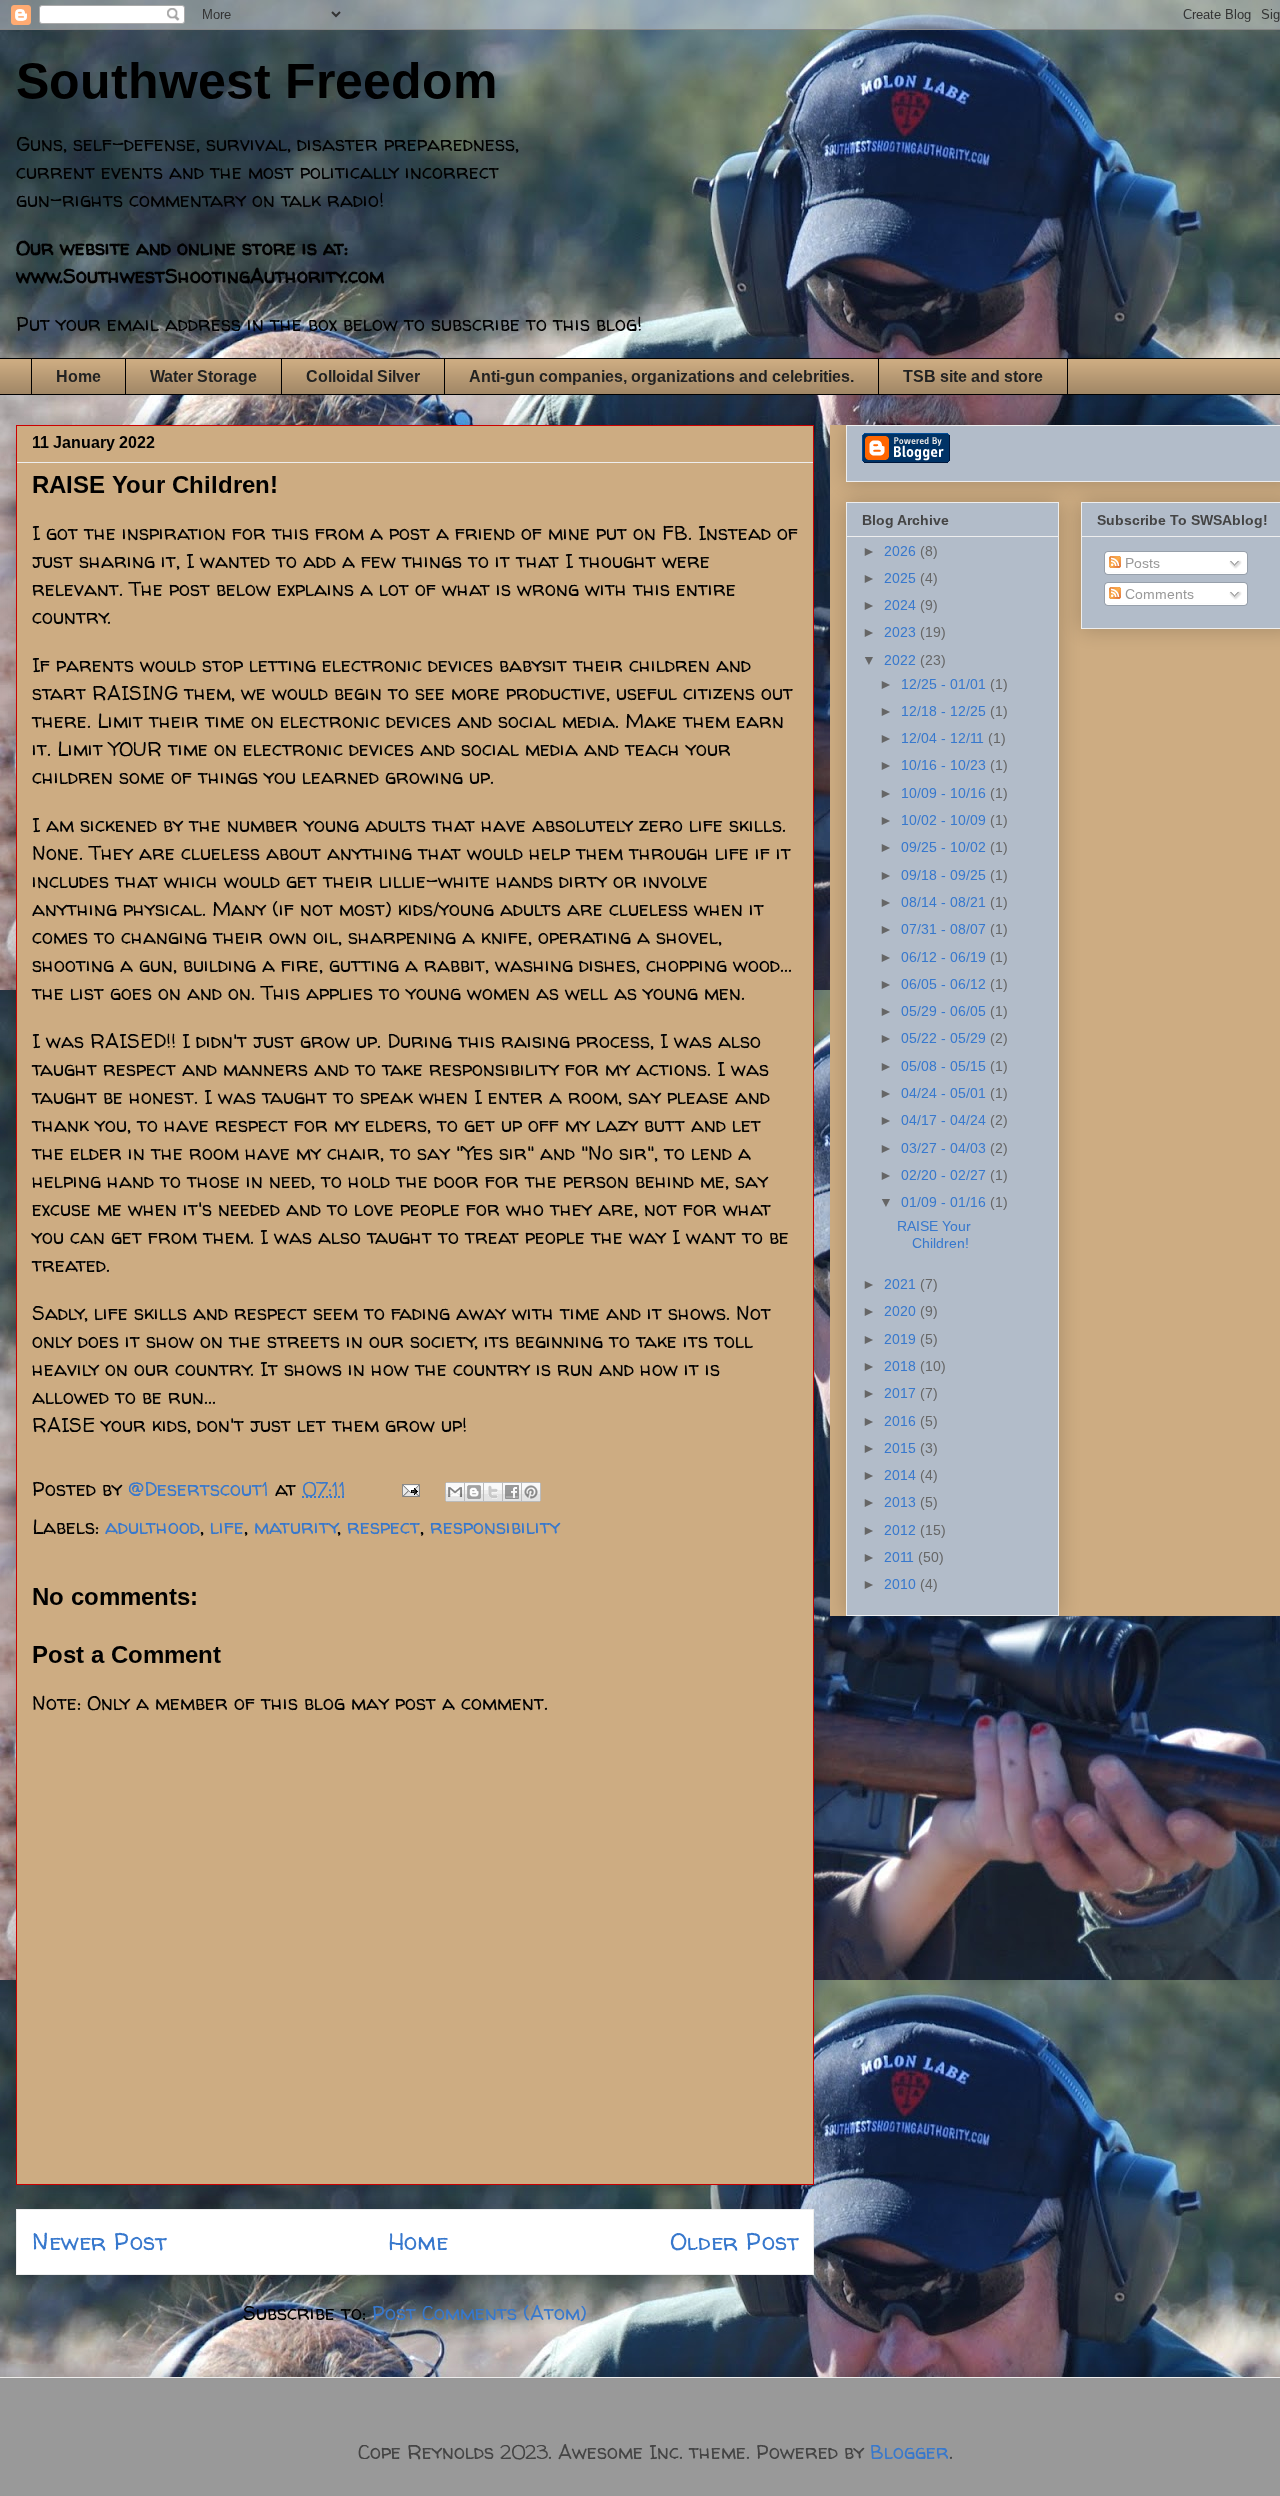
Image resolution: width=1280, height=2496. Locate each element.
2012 (902, 1530)
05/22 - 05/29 (945, 1038)
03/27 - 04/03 (945, 1148)
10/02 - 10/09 (945, 820)
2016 (902, 1421)
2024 (902, 605)
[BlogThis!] (474, 1492)
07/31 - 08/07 (945, 929)
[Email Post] (409, 1488)
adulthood (152, 1526)
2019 (902, 1339)
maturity (296, 1526)
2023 (902, 632)
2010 (902, 1584)
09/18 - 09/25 (945, 875)
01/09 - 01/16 (945, 1202)
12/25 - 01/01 (945, 684)
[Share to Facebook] (512, 1492)
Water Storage (203, 376)
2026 (902, 551)
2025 (902, 578)
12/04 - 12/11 (944, 738)
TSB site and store (973, 376)
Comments (1157, 594)
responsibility (495, 1526)
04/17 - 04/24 (945, 1120)
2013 (902, 1502)
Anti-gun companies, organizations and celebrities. (661, 376)
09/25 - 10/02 (945, 847)
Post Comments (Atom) (479, 2312)
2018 (902, 1366)
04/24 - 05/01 (945, 1093)
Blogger (909, 2451)
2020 (902, 1311)
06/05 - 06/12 (945, 984)
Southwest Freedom (256, 81)
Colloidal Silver (363, 376)
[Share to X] (493, 1492)
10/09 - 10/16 (945, 793)
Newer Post (99, 2241)
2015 (902, 1448)
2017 (902, 1393)
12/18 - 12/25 (945, 711)
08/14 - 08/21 (945, 902)
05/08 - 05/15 (945, 1066)
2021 (902, 1284)
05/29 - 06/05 (945, 1011)
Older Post (734, 2241)
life (227, 1526)
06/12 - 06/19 (945, 957)
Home (78, 376)
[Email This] (455, 1492)
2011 (901, 1557)
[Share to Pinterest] (531, 1492)
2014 (902, 1475)
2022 (902, 660)
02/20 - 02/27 (945, 1175)
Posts (1140, 563)
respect (383, 1526)
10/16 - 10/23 (945, 765)
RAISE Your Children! (934, 1234)
